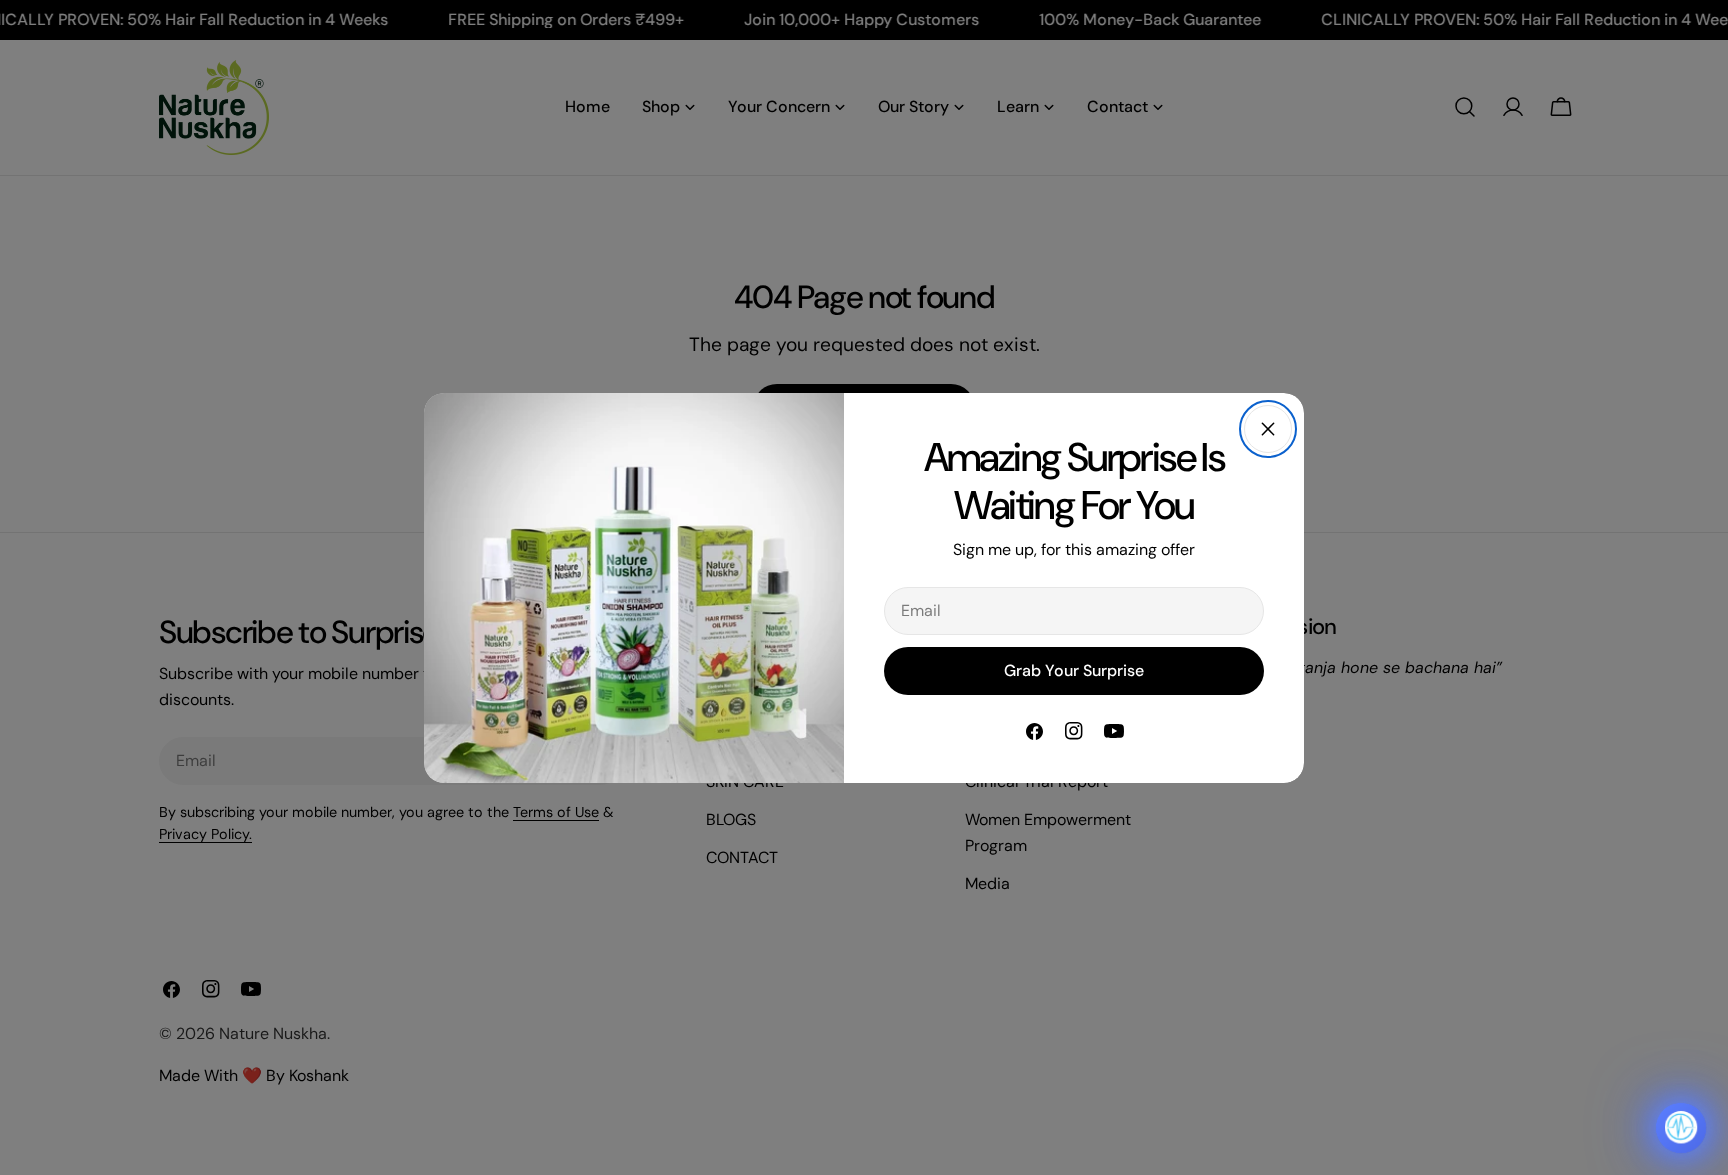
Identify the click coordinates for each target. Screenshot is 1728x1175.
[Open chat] (1681, 1128)
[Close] (1268, 429)
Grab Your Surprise (1074, 670)
